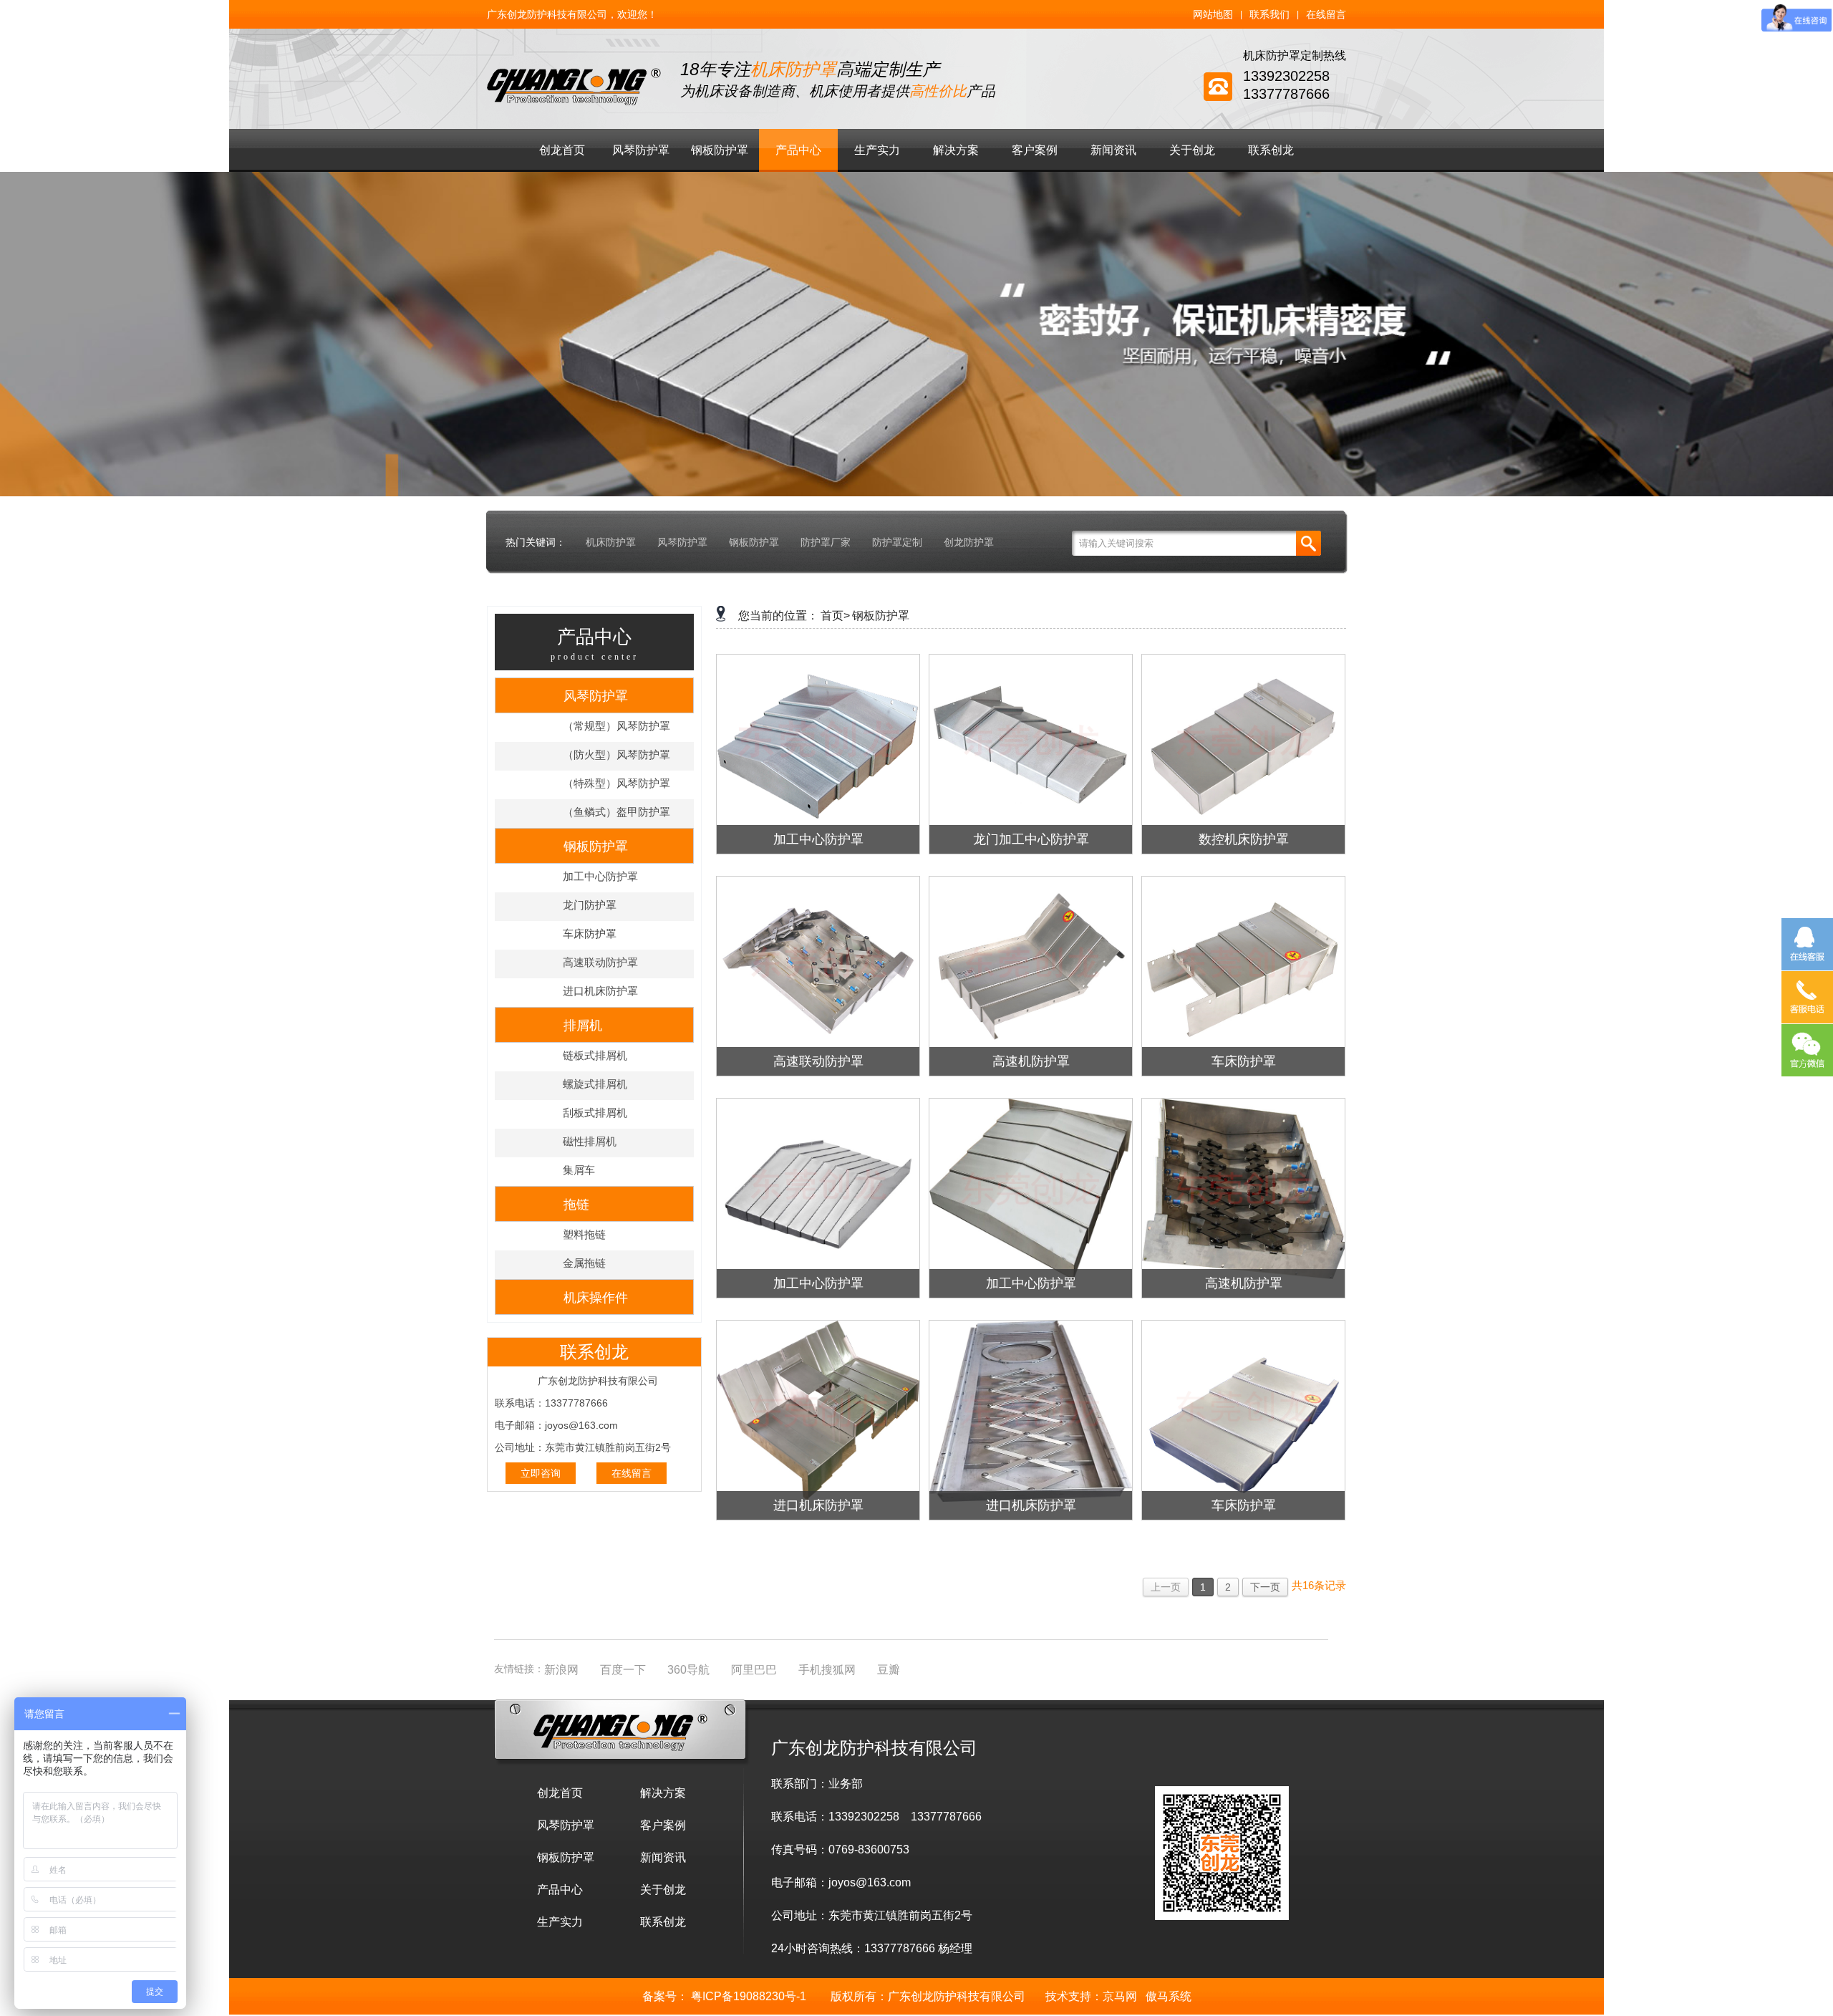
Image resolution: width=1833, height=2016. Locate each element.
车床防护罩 (590, 934)
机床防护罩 (611, 542)
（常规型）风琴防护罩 (616, 726)
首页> (835, 616)
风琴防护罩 (641, 150)
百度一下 (623, 1670)
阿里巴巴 (754, 1670)
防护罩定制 (897, 542)
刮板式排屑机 (595, 1113)
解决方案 (956, 150)
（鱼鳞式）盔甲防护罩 (616, 812)
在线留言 (1326, 14)
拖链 (576, 1205)
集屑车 (579, 1170)
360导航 (688, 1670)
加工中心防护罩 (600, 876)
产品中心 (798, 150)
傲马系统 (1169, 1996)
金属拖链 (584, 1263)
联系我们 (1269, 14)
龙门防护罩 (590, 905)
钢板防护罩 (720, 150)
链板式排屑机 (595, 1055)
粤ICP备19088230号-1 (749, 1996)
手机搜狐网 (827, 1670)
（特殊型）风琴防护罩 (616, 783)
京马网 (1120, 1996)
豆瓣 (889, 1670)
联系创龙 (1271, 150)
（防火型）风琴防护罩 (616, 754)
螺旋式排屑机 (595, 1084)
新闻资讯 (1113, 150)
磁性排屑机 (590, 1141)
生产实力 (877, 150)
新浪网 (561, 1670)
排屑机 (583, 1026)
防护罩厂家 (826, 542)
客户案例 (1035, 150)
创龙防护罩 (969, 542)
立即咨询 (541, 1473)
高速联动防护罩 (600, 962)
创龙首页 (562, 150)
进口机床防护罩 (600, 991)
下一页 (1265, 1587)
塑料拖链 (584, 1234)
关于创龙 (1192, 150)
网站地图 (1213, 14)
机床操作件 (596, 1298)
